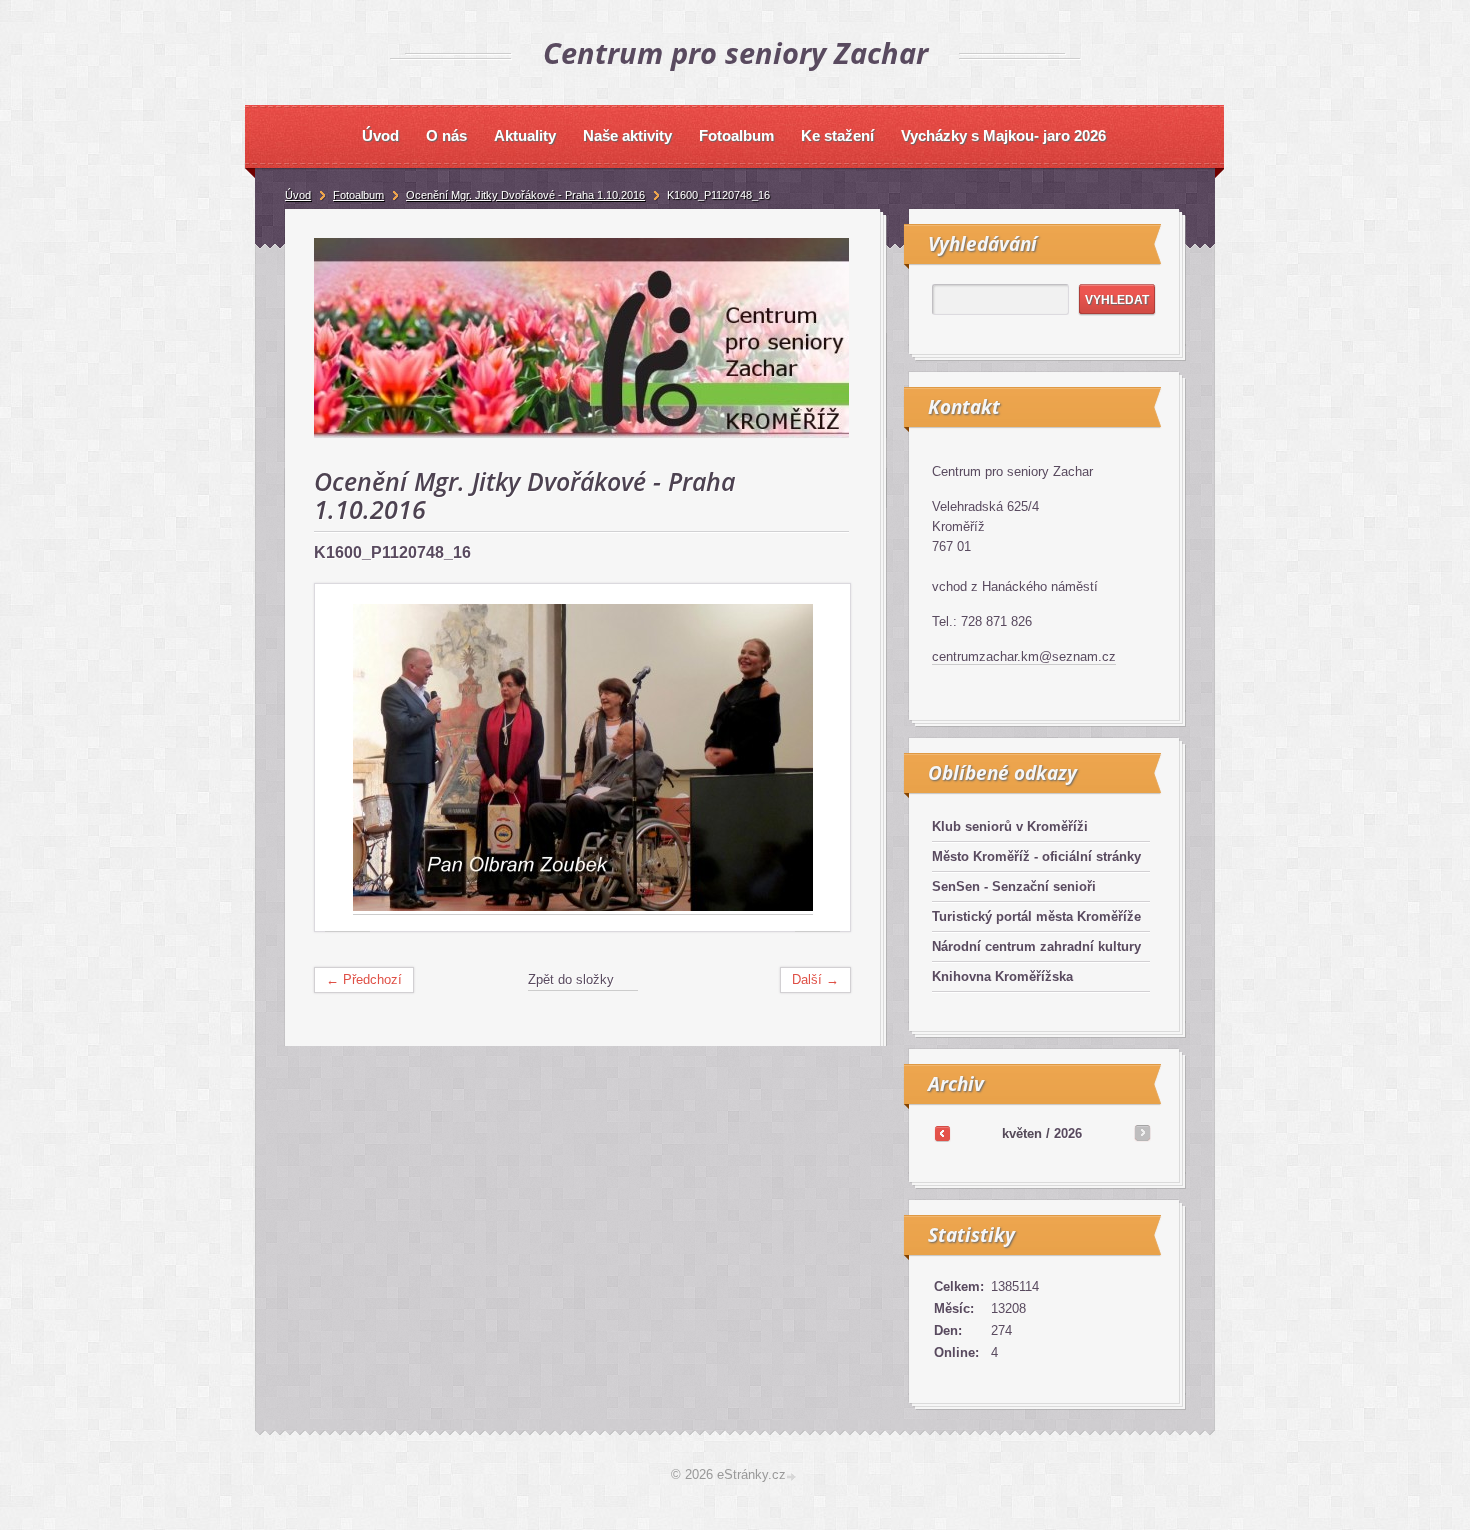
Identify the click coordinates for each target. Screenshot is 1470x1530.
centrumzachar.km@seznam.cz (1024, 656)
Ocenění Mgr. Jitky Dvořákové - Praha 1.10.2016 (525, 195)
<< (942, 1133)
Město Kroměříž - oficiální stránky (1036, 856)
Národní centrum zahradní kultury (1036, 946)
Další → (815, 979)
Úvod (298, 195)
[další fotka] (817, 758)
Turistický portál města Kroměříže (1036, 916)
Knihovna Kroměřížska (1002, 976)
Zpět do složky (571, 979)
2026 (1068, 1133)
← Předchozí (364, 979)
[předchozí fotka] (347, 758)
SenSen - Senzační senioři (1014, 886)
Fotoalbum (358, 195)
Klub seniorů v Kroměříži (1010, 826)
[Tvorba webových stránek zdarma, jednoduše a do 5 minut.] (793, 1476)
